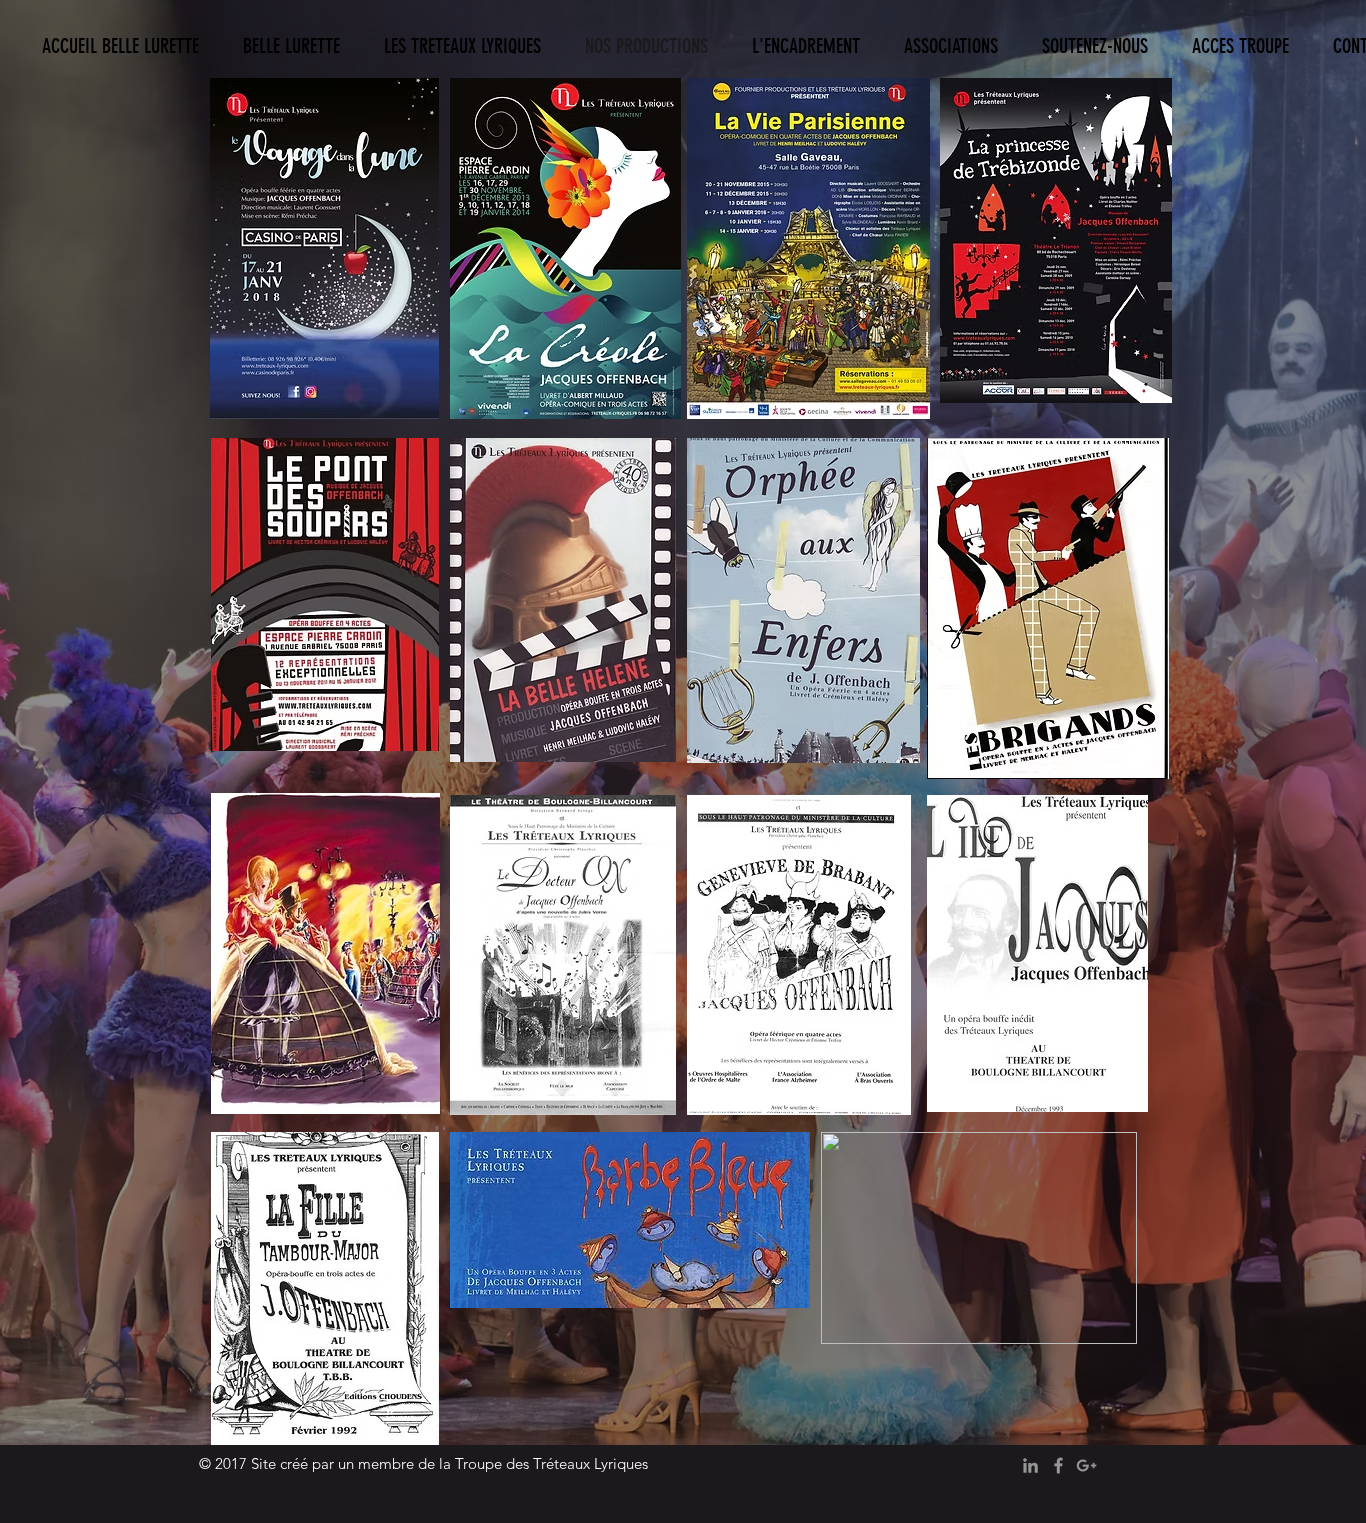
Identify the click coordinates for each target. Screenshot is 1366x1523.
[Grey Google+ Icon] (1086, 1465)
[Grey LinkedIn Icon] (1030, 1465)
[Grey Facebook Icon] (1058, 1465)
